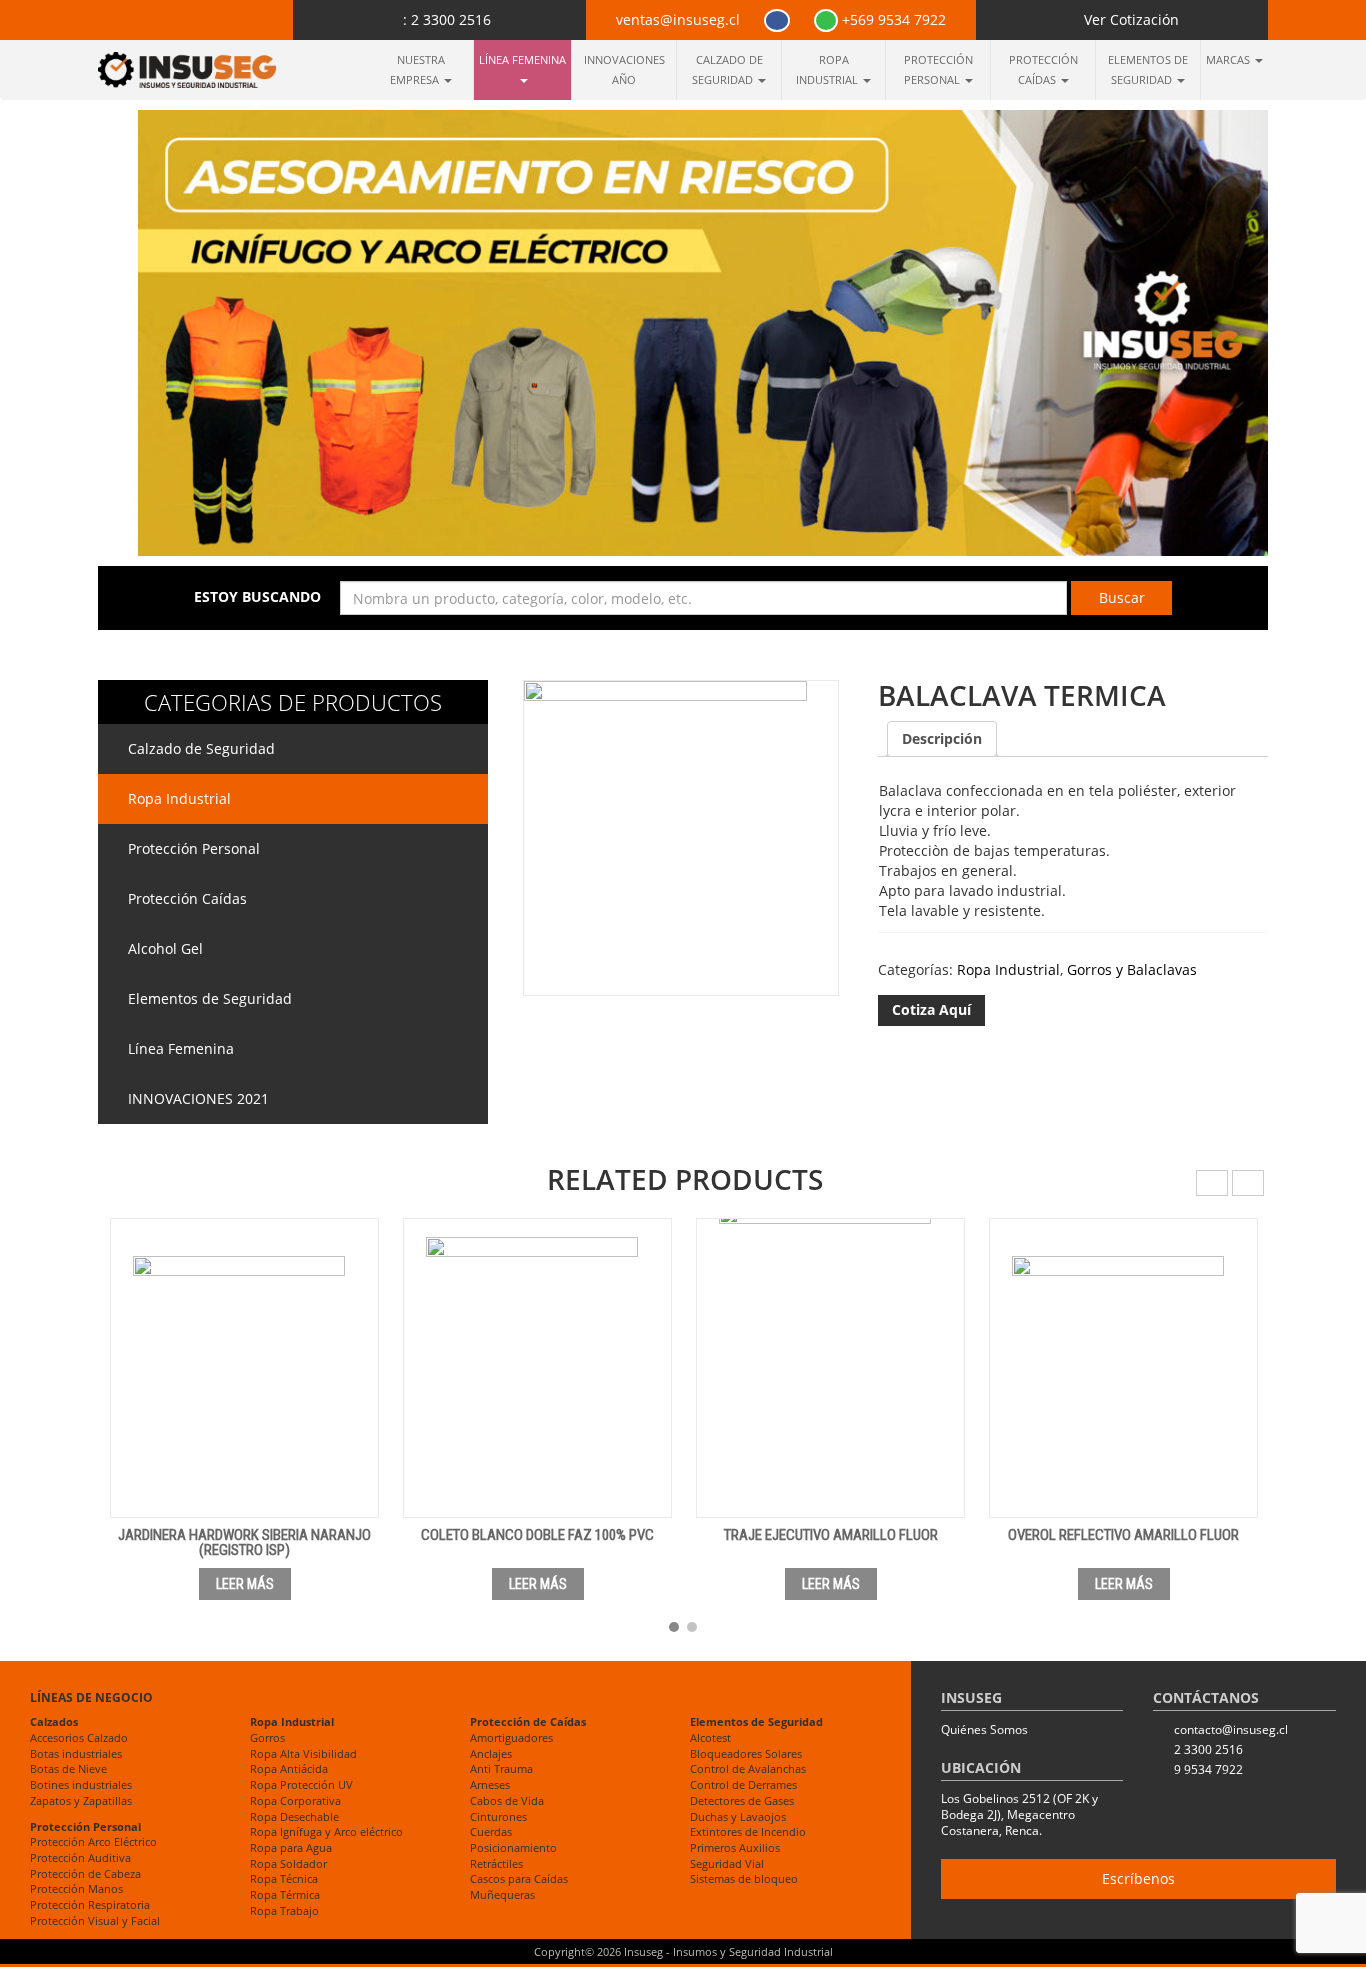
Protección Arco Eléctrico (93, 1841)
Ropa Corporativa (295, 1800)
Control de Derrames (743, 1784)
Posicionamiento (513, 1847)
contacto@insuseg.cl (1229, 1729)
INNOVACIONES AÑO (624, 69)
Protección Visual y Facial (95, 1920)
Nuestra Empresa (417, 69)
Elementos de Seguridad (1148, 69)
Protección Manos (76, 1888)
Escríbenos (1138, 1878)
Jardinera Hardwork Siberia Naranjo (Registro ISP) (244, 1542)
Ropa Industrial (828, 69)
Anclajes (491, 1753)
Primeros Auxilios (735, 1847)
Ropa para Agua (291, 1847)
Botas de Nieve (68, 1768)
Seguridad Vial (727, 1863)
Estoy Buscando (257, 596)
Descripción (942, 738)
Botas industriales (76, 1753)
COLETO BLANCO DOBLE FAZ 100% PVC (537, 1535)
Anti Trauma (501, 1768)
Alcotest (710, 1737)
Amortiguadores (511, 1737)
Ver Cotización (1129, 19)
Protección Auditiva (80, 1857)
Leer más (245, 1584)
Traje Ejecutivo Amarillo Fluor (831, 1535)
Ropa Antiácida (289, 1768)
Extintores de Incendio (748, 1831)
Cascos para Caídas (519, 1878)
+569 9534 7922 (892, 19)
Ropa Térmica (285, 1894)
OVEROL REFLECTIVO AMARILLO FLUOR (1123, 1535)
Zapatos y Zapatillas (81, 1800)
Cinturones (498, 1816)
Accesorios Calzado (79, 1737)
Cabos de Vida (507, 1800)
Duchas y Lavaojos (738, 1816)
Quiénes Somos (984, 1729)
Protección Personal (938, 69)
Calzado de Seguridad (727, 69)
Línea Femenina (522, 59)
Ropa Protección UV (301, 1784)
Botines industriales (81, 1784)
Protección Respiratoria (90, 1904)
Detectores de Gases (742, 1800)
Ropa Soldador (288, 1863)
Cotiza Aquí (931, 1009)
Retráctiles (496, 1863)
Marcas (1229, 59)
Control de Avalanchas (748, 1768)
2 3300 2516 (1207, 1749)
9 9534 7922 (1207, 1769)
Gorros (267, 1737)
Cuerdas (491, 1831)
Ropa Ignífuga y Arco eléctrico (326, 1831)
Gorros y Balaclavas (1132, 969)
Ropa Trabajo (284, 1910)
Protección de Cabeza (85, 1873)
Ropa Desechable (294, 1816)
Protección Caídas (1043, 69)
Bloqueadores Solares (746, 1753)
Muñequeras (502, 1894)
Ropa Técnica (284, 1878)
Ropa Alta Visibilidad (303, 1753)
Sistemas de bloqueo (744, 1878)
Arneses (490, 1784)
